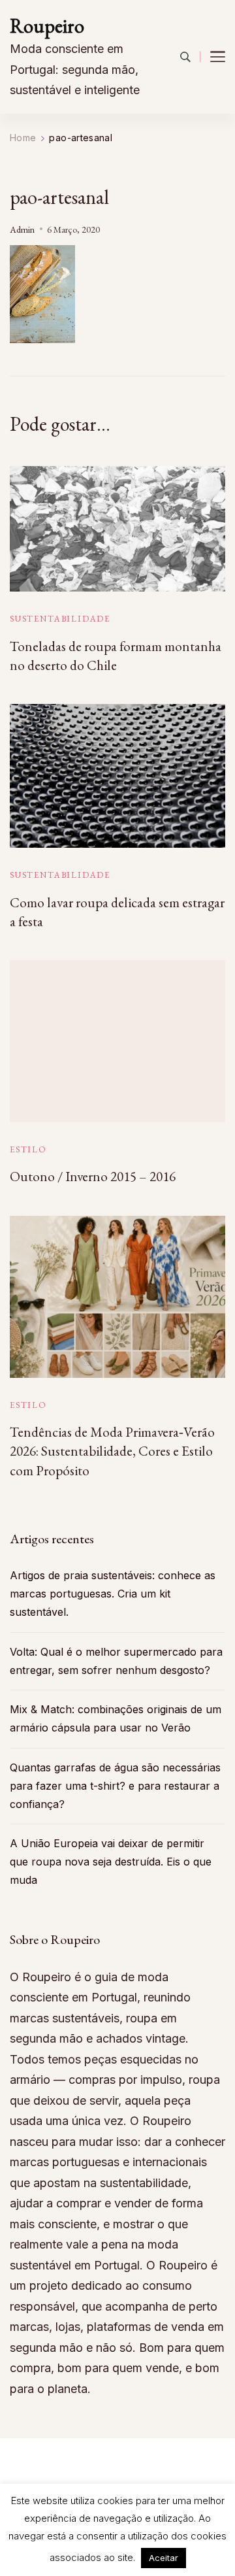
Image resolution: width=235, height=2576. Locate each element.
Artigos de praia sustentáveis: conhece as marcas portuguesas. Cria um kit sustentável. (113, 1594)
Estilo (28, 1149)
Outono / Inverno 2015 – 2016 (93, 1176)
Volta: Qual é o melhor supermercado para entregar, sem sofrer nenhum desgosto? (116, 1661)
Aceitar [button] (164, 2558)
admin (22, 229)
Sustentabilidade (60, 619)
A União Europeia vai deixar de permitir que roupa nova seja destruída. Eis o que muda (111, 1862)
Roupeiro (47, 26)
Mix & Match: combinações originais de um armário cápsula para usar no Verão (116, 1718)
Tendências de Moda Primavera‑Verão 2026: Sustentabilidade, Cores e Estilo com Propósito (112, 1451)
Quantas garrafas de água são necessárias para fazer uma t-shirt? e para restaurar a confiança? (115, 1786)
